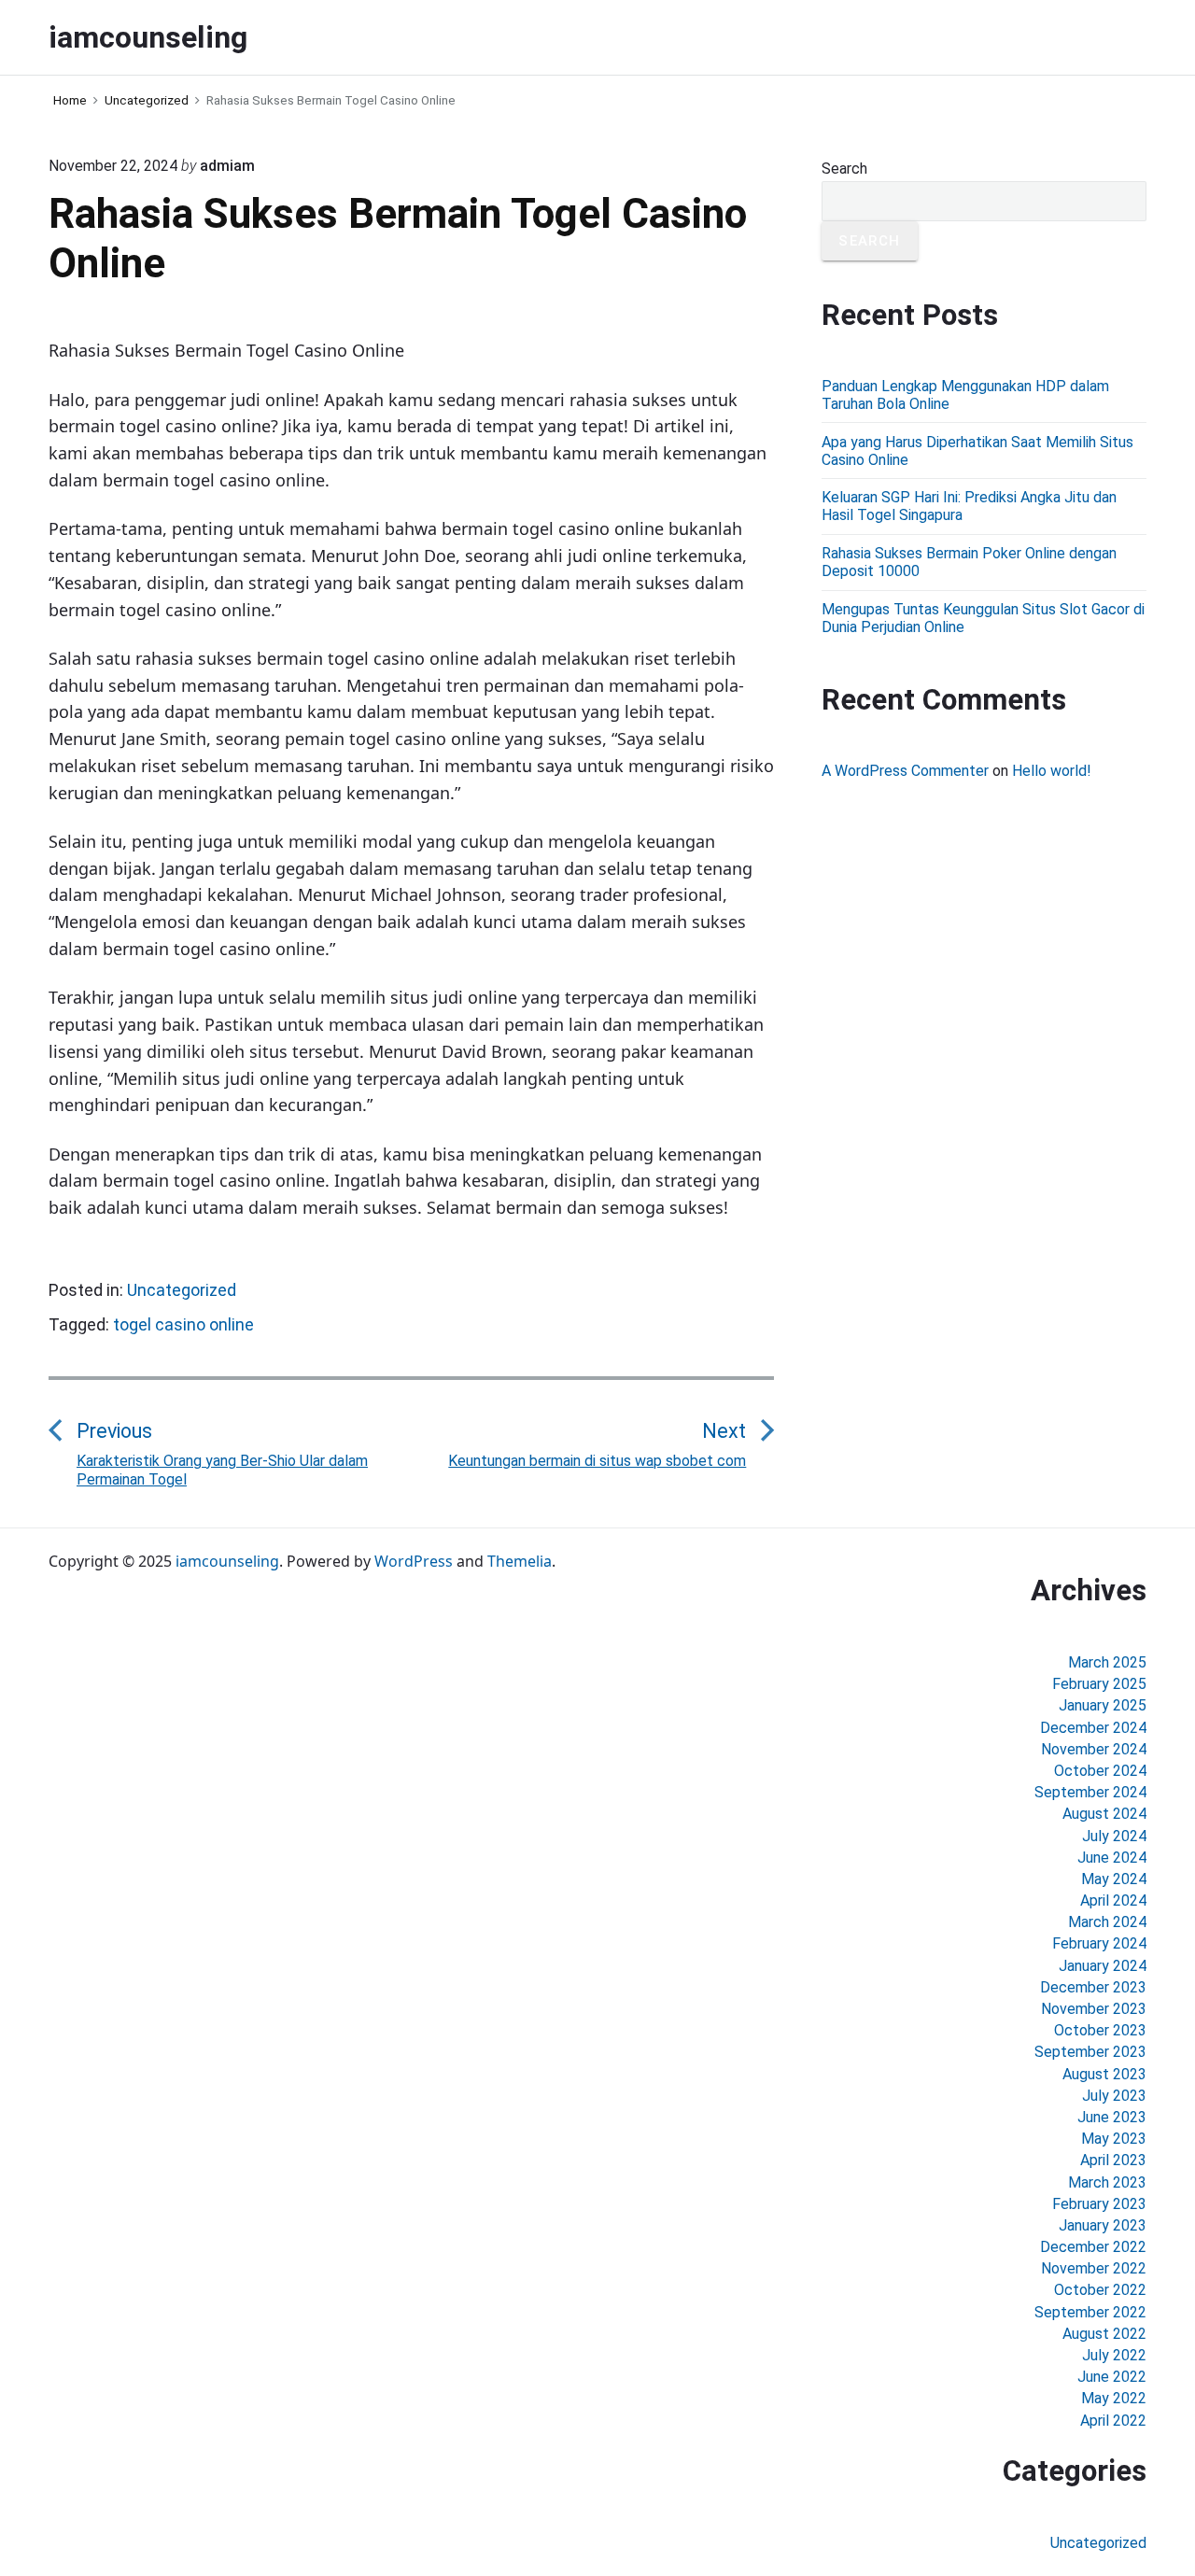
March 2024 (1107, 1922)
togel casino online (183, 1324)
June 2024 (1112, 1858)
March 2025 (1107, 1662)
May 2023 (1114, 2139)
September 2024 (1090, 1792)
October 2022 (1100, 2290)
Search (844, 169)
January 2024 (1103, 1966)
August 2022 (1104, 2334)
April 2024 (1113, 1900)
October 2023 (1100, 2030)
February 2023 (1099, 2204)
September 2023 (1090, 2052)
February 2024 (1099, 1943)
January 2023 (1103, 2225)
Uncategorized (182, 1290)
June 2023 (1112, 2117)
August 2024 (1104, 1814)
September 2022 (1090, 2312)
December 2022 (1093, 2247)
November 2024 (1094, 1749)
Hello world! (1052, 771)
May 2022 (1114, 2398)
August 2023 (1104, 2074)
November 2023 (1094, 2009)
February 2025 (1099, 1684)
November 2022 (1094, 2268)
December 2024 (1093, 1728)
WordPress (414, 1561)
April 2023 (1113, 2160)
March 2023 (1107, 2182)
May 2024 (1114, 1879)
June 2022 (1112, 2377)
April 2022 (1113, 2421)
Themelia (520, 1561)
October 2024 (1100, 1771)
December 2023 (1093, 1987)
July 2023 (1114, 2096)
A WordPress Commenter (905, 771)
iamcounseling (227, 1561)
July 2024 (1114, 1836)
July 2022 (1114, 2355)
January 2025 (1103, 1705)
